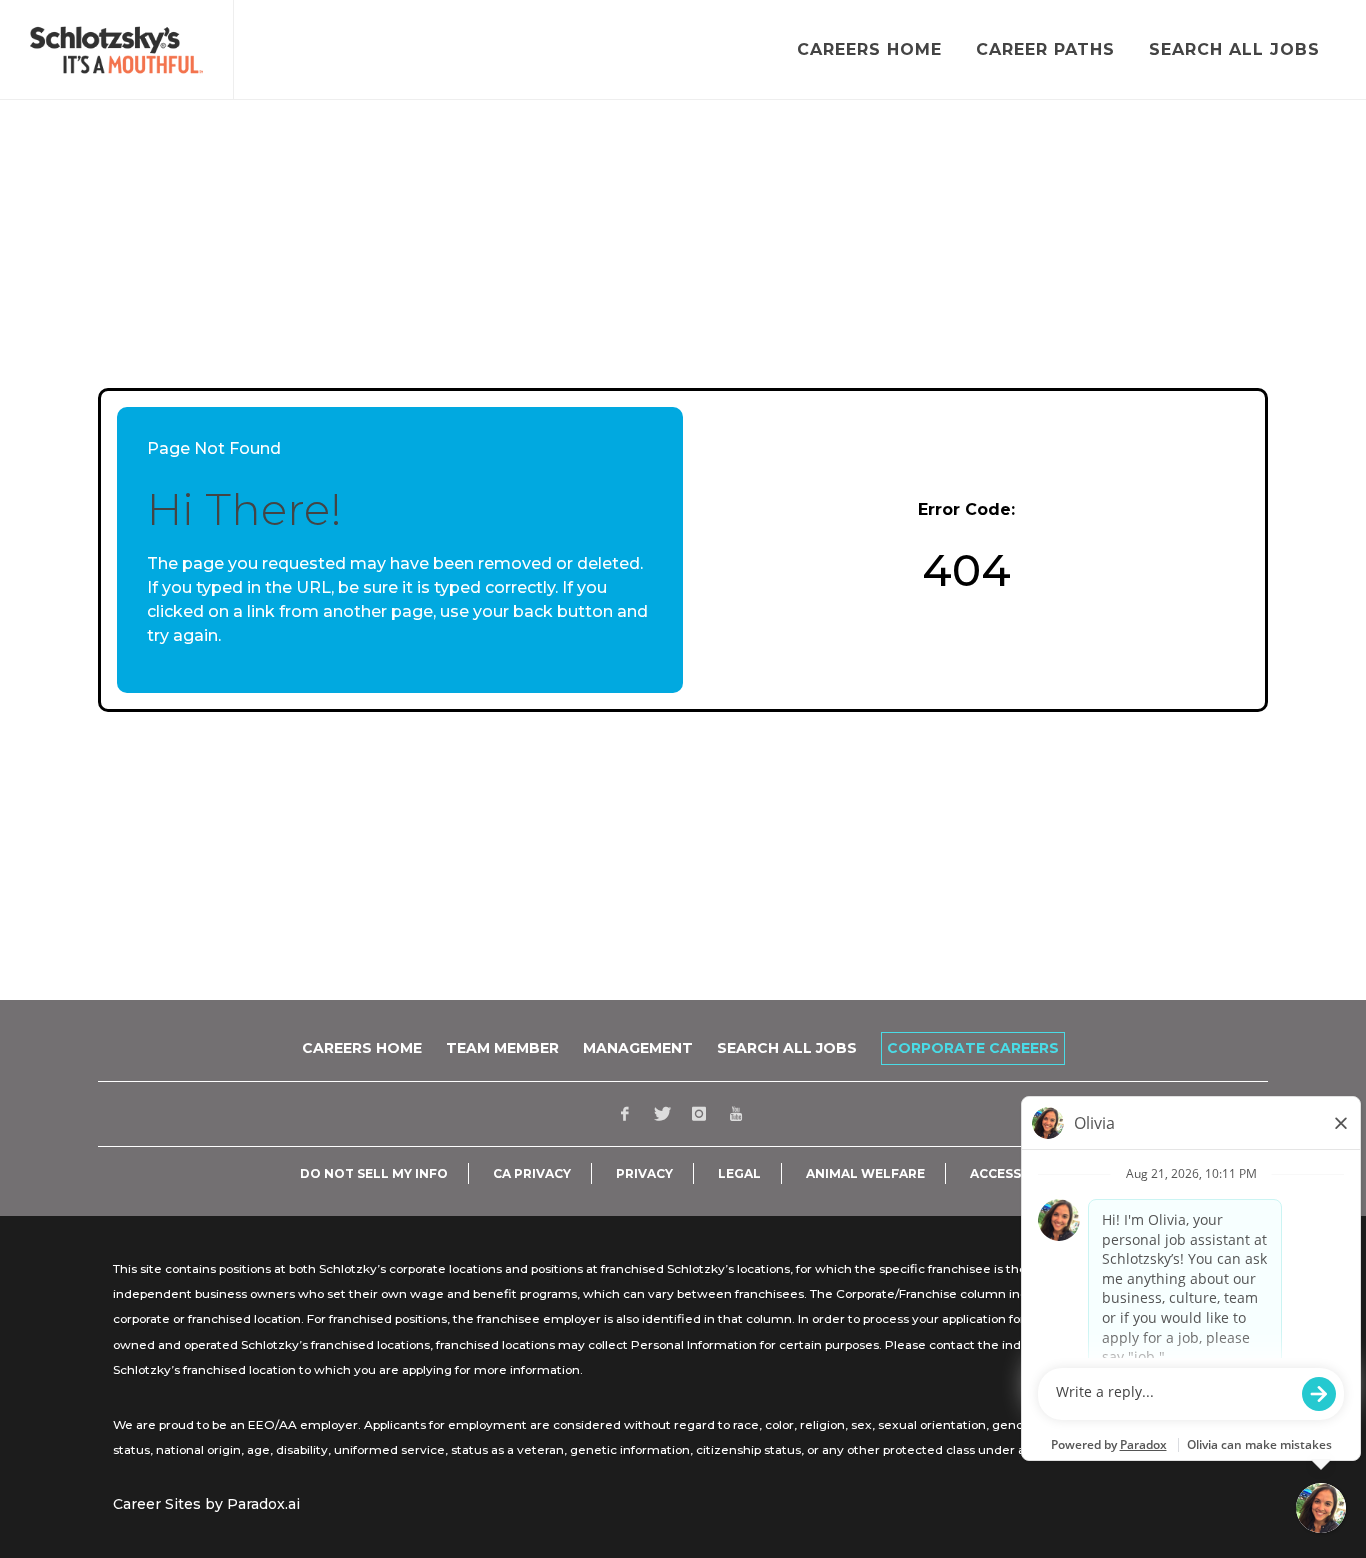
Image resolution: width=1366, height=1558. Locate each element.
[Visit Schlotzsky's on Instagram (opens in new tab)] (699, 1114)
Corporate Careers (973, 1048)
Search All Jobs (787, 1048)
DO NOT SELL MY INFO (374, 1174)
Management (638, 1048)
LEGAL (739, 1174)
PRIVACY (644, 1174)
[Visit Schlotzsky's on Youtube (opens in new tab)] (736, 1114)
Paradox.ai (263, 1504)
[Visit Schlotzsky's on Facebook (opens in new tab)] (625, 1114)
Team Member (502, 1048)
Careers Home (362, 1048)
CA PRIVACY (532, 1174)
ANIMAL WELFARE (865, 1174)
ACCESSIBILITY (1018, 1174)
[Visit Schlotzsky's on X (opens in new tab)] (662, 1114)
